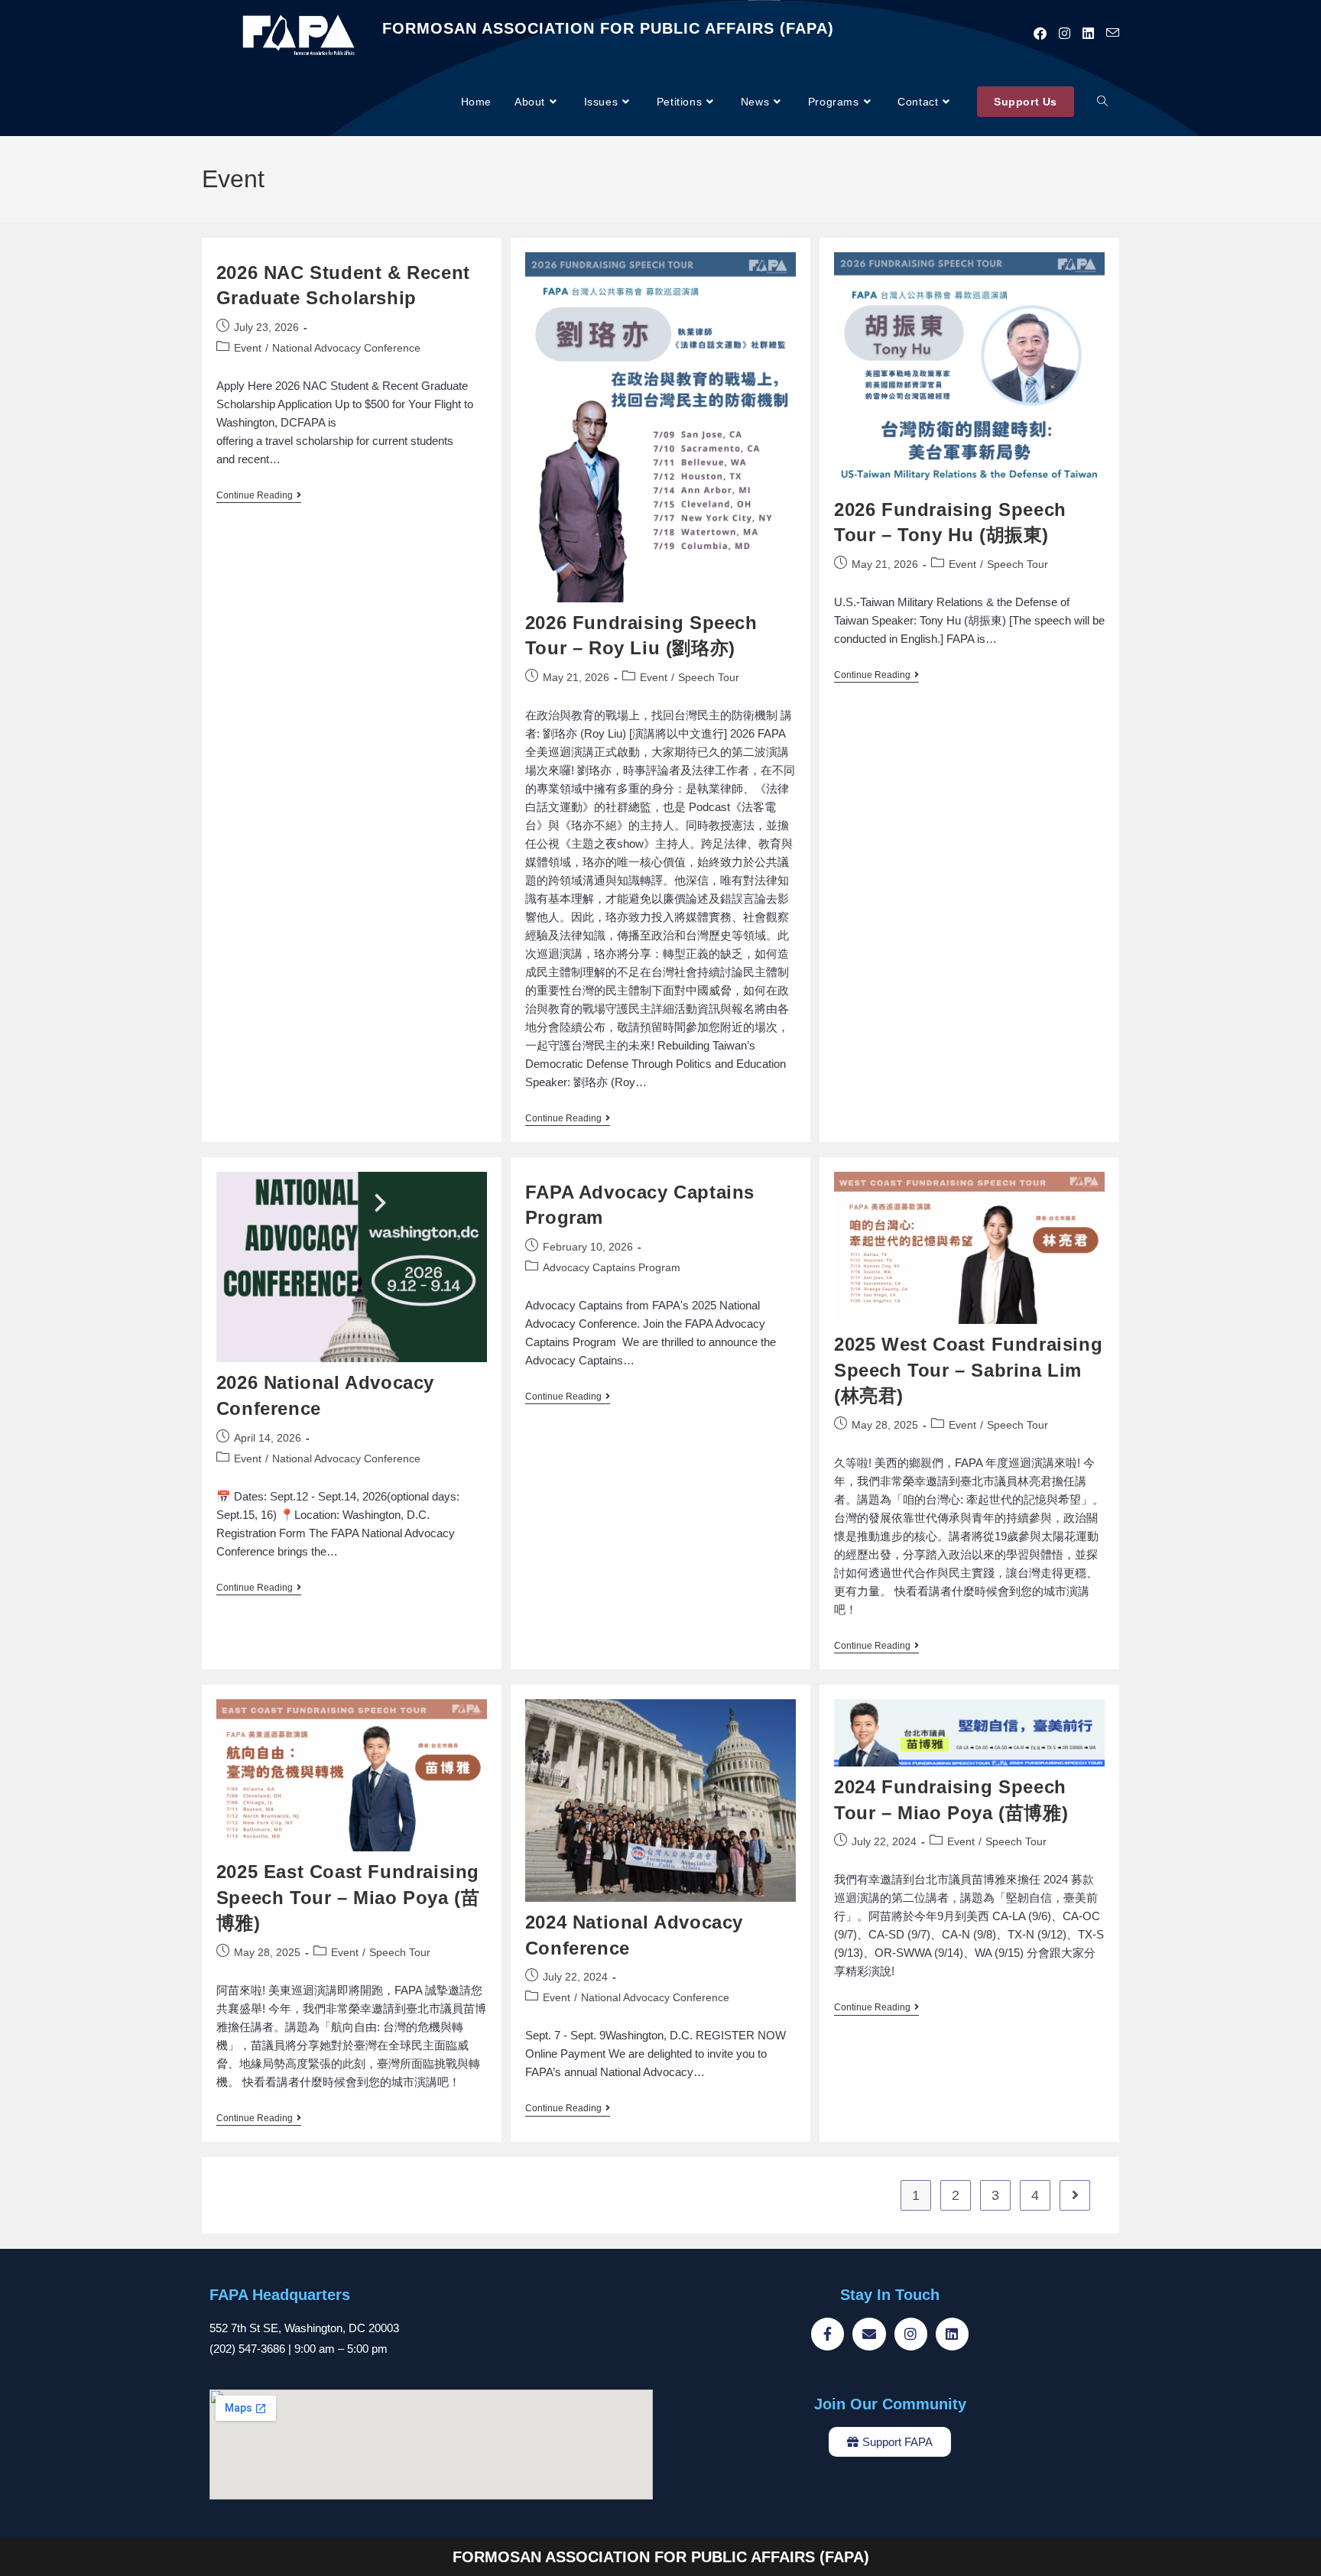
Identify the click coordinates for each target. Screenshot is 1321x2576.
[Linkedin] (952, 2334)
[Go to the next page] (1075, 2195)
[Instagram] (911, 2334)
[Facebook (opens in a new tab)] (1040, 34)
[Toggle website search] (1102, 102)
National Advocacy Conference (346, 348)
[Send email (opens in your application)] (1113, 33)
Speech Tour (709, 677)
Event (248, 348)
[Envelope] (869, 2334)
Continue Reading (259, 495)
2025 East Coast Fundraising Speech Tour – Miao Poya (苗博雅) (348, 1897)
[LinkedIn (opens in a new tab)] (1088, 34)
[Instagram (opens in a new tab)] (1065, 34)
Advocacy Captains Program (612, 1267)
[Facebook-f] (828, 2334)
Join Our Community (890, 2404)
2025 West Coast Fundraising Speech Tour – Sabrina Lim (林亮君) (968, 1370)
